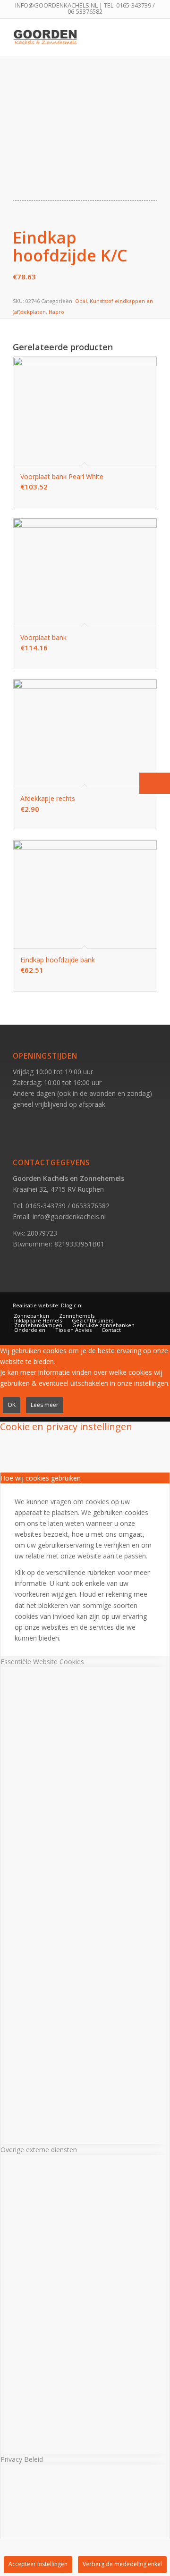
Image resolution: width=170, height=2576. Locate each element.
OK (12, 1405)
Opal (81, 301)
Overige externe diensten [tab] (39, 2150)
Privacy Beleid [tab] (22, 2459)
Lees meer (45, 1405)
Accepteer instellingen (38, 2564)
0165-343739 (134, 5)
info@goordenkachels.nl (69, 1216)
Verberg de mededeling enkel (122, 2564)
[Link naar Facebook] (136, 1305)
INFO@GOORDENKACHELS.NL (56, 5)
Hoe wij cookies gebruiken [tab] (41, 1478)
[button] (155, 783)
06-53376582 (85, 11)
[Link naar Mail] (150, 1305)
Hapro (56, 312)
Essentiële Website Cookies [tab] (42, 1662)
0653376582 (91, 1206)
